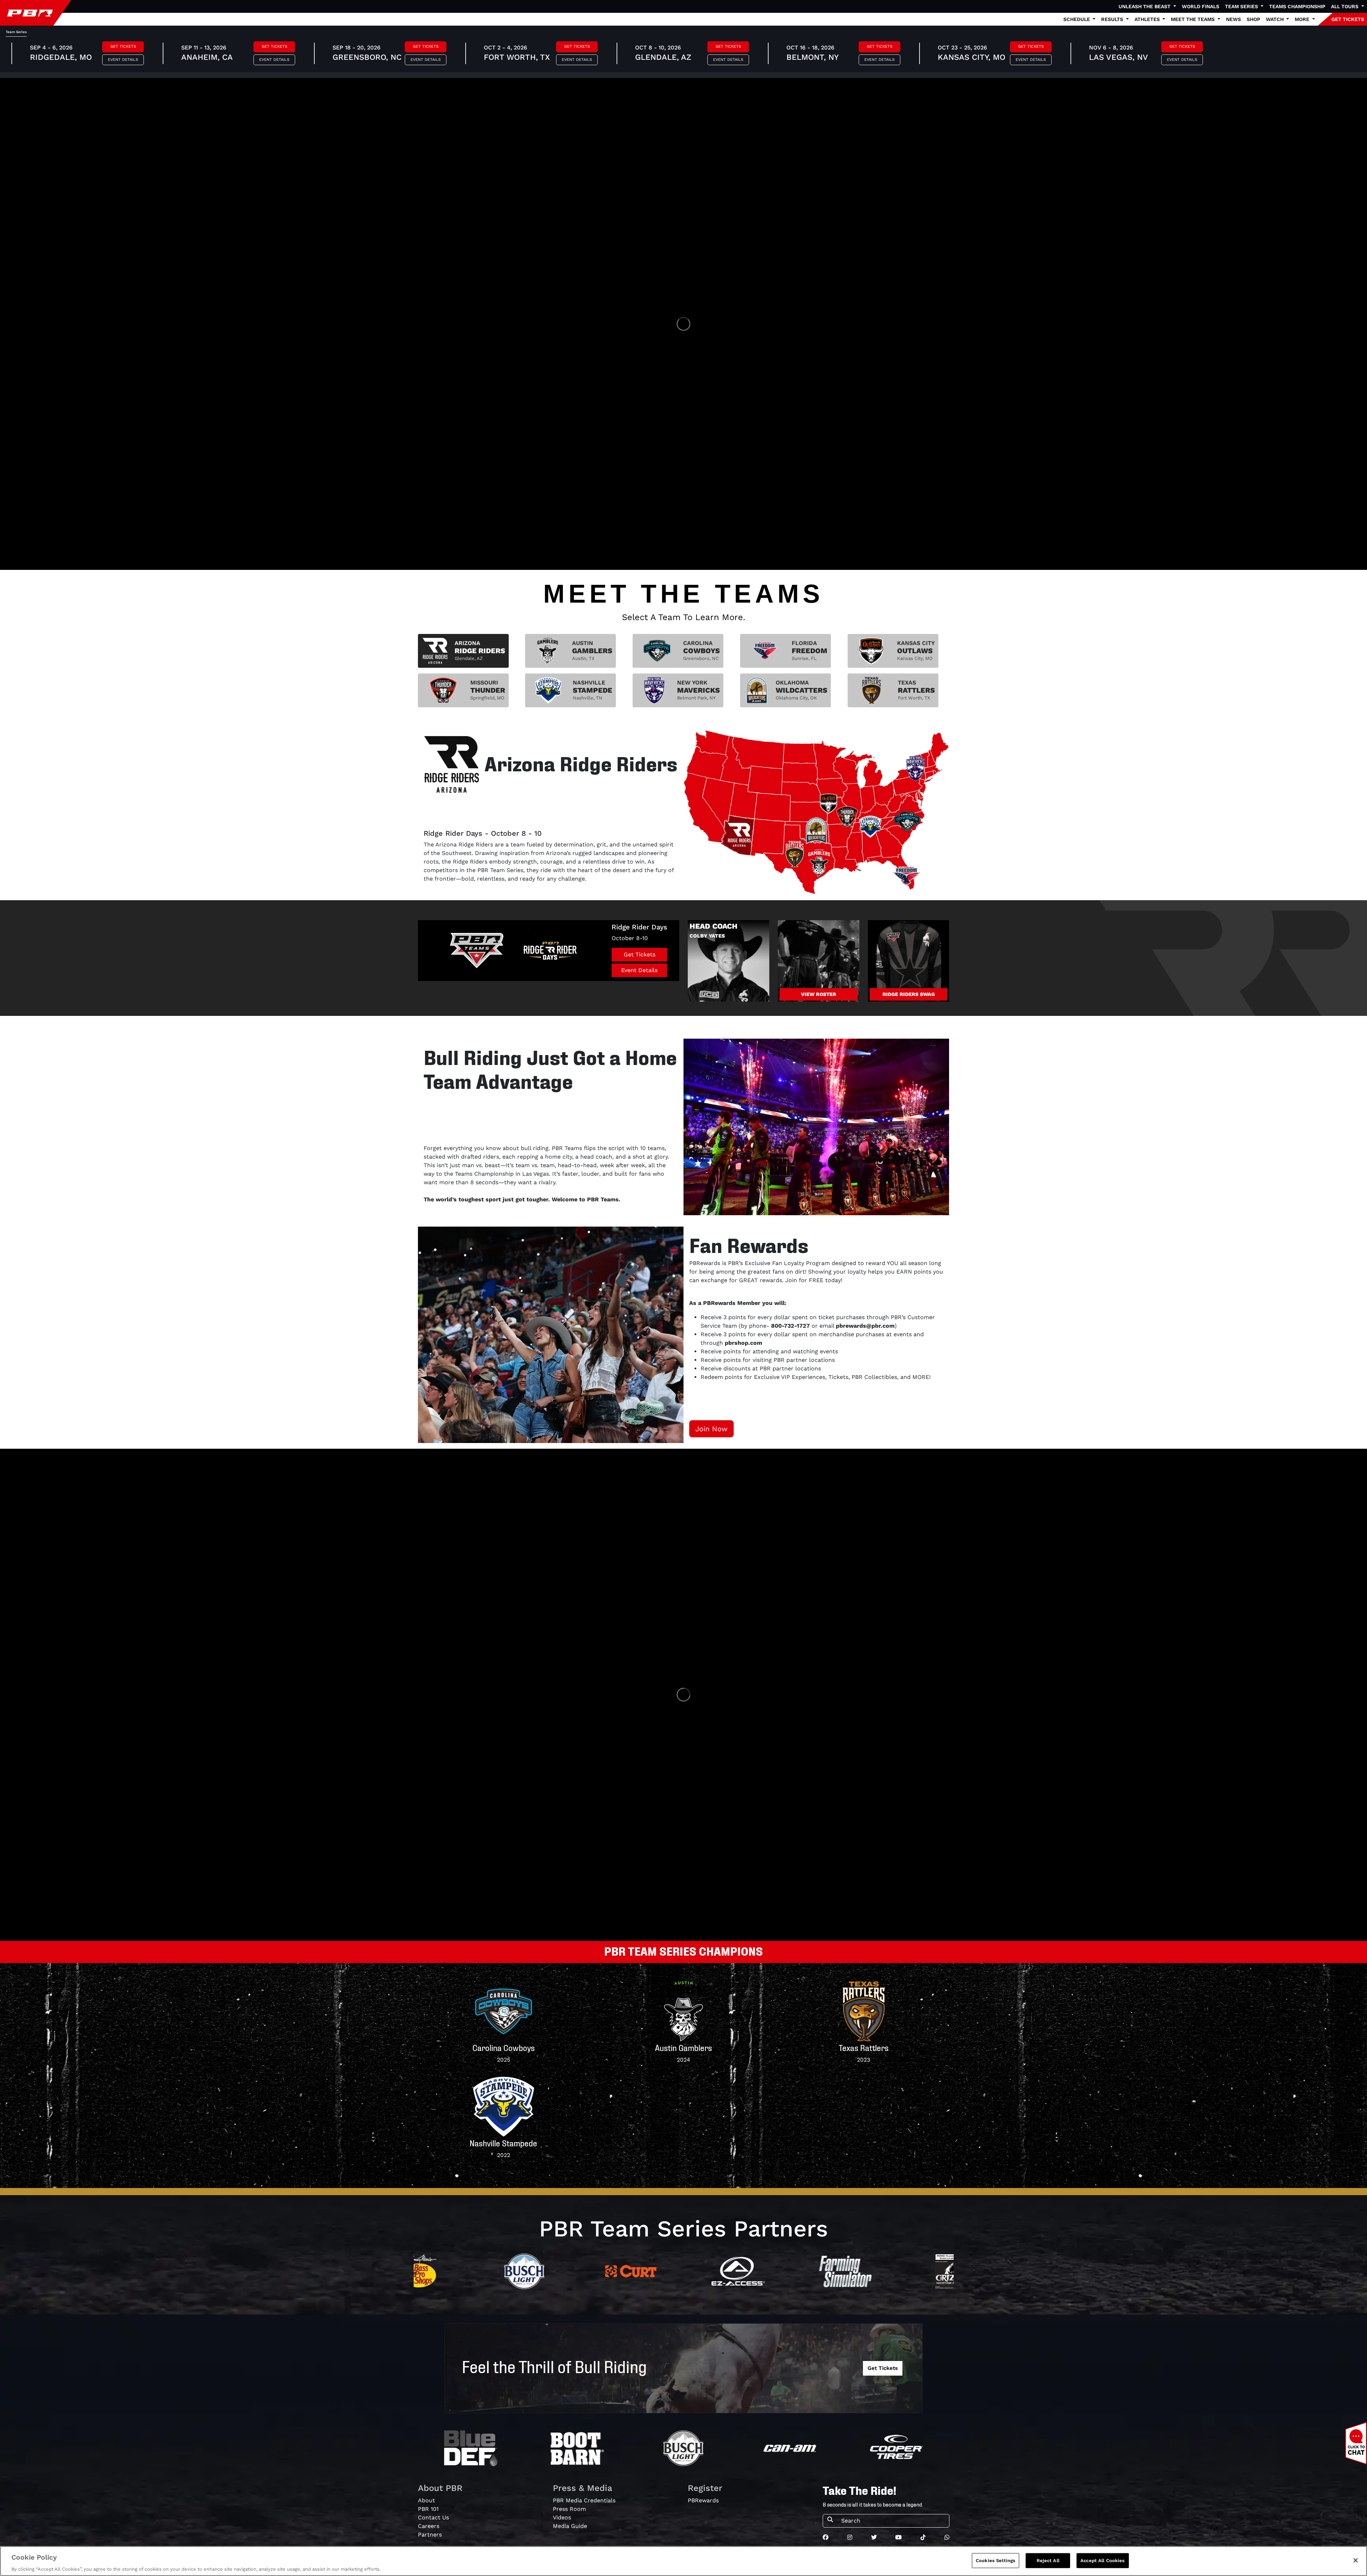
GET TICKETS (1348, 19)
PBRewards (703, 2500)
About (426, 2500)
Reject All (1048, 2560)
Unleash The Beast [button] (1145, 6)
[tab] (463, 651)
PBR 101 (428, 2509)
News (1234, 19)
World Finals (1201, 6)
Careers (429, 2526)
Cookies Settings (996, 2560)
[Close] (1356, 2560)
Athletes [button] (1148, 19)
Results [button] (1113, 19)
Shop (1253, 19)
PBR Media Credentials (584, 2500)
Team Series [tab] (16, 32)
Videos (562, 2517)
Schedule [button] (1077, 19)
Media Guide (570, 2526)
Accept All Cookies (1102, 2560)
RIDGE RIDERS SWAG (909, 994)
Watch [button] (1276, 19)
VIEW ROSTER (819, 994)
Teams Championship (1297, 6)
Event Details (123, 60)
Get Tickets (123, 46)
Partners (430, 2535)
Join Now (711, 1429)
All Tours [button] (1345, 6)
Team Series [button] (1242, 6)
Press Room (569, 2509)
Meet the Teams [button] (1193, 19)
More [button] (1303, 19)
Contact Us (433, 2517)
